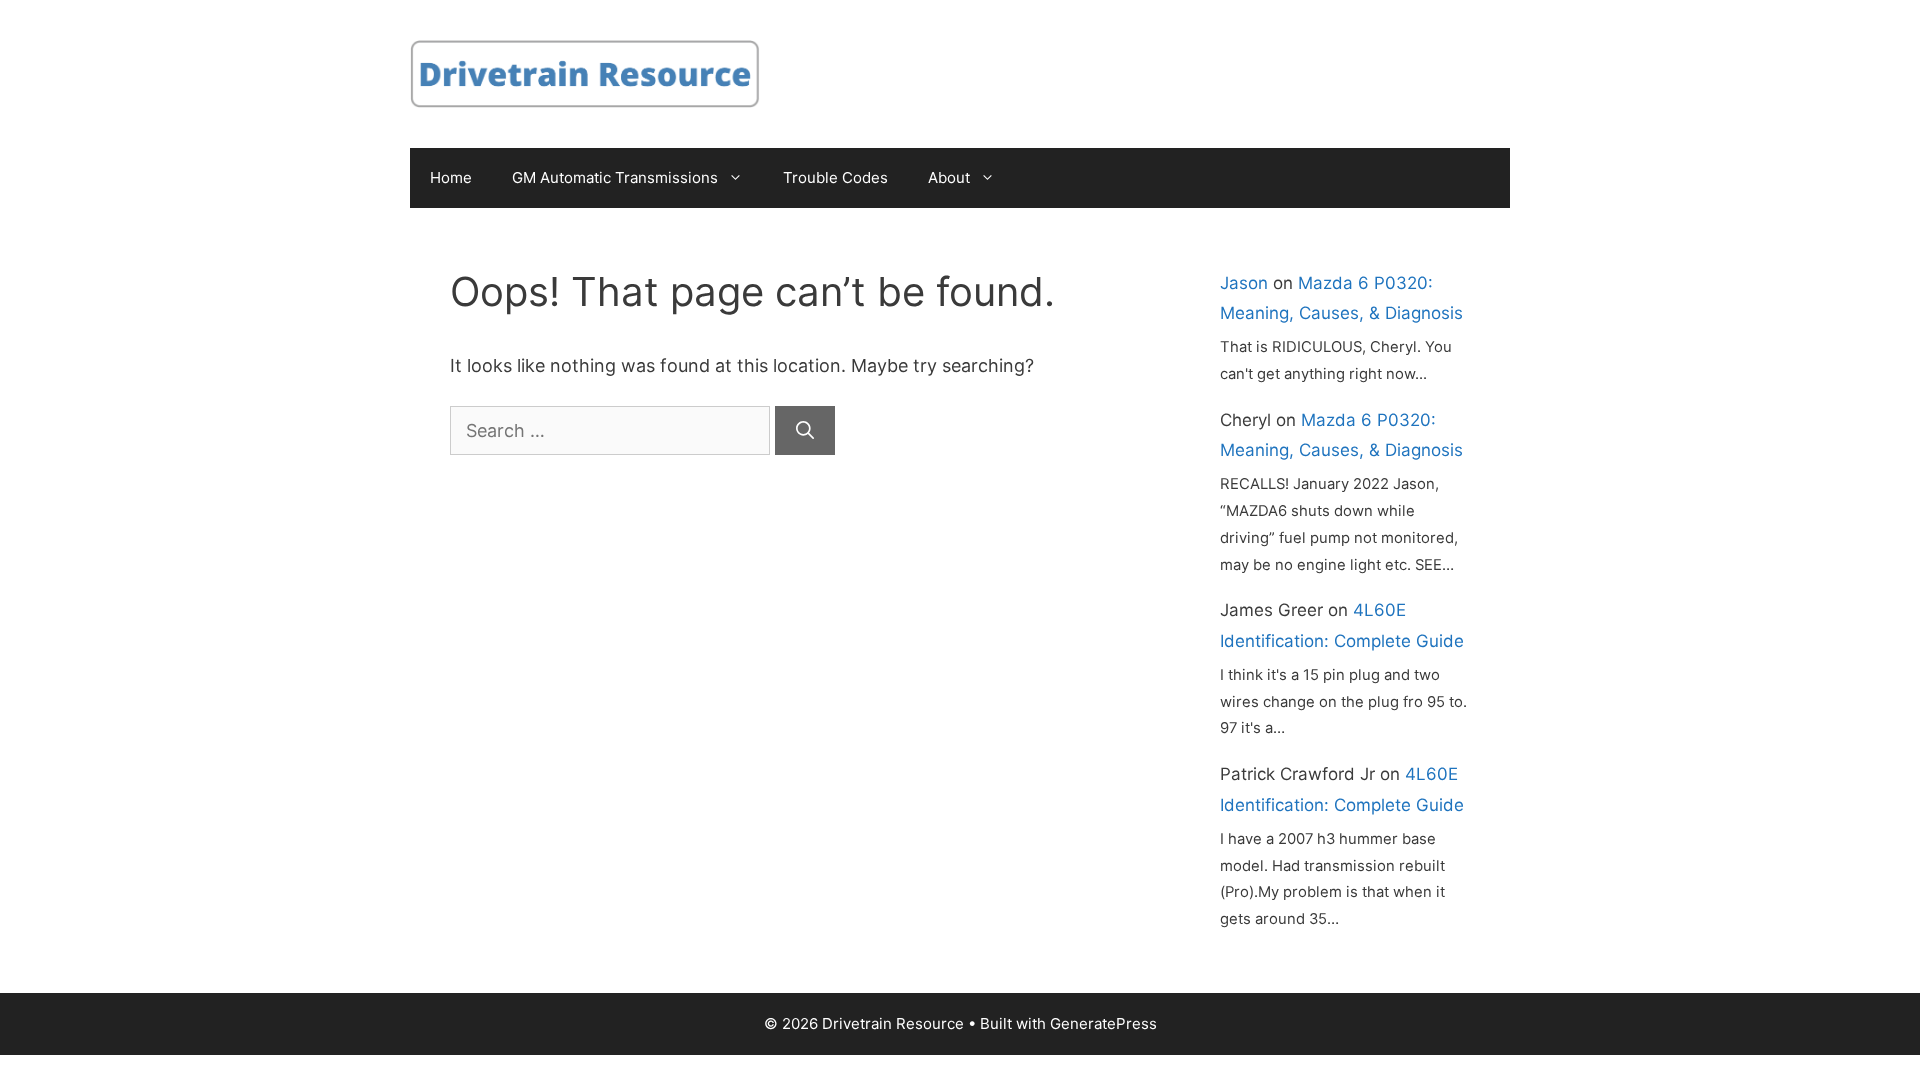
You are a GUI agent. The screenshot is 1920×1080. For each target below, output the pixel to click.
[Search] (805, 430)
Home (451, 177)
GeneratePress (1103, 1023)
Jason (1244, 283)
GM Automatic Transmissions (615, 177)
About (949, 177)
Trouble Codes (835, 177)
